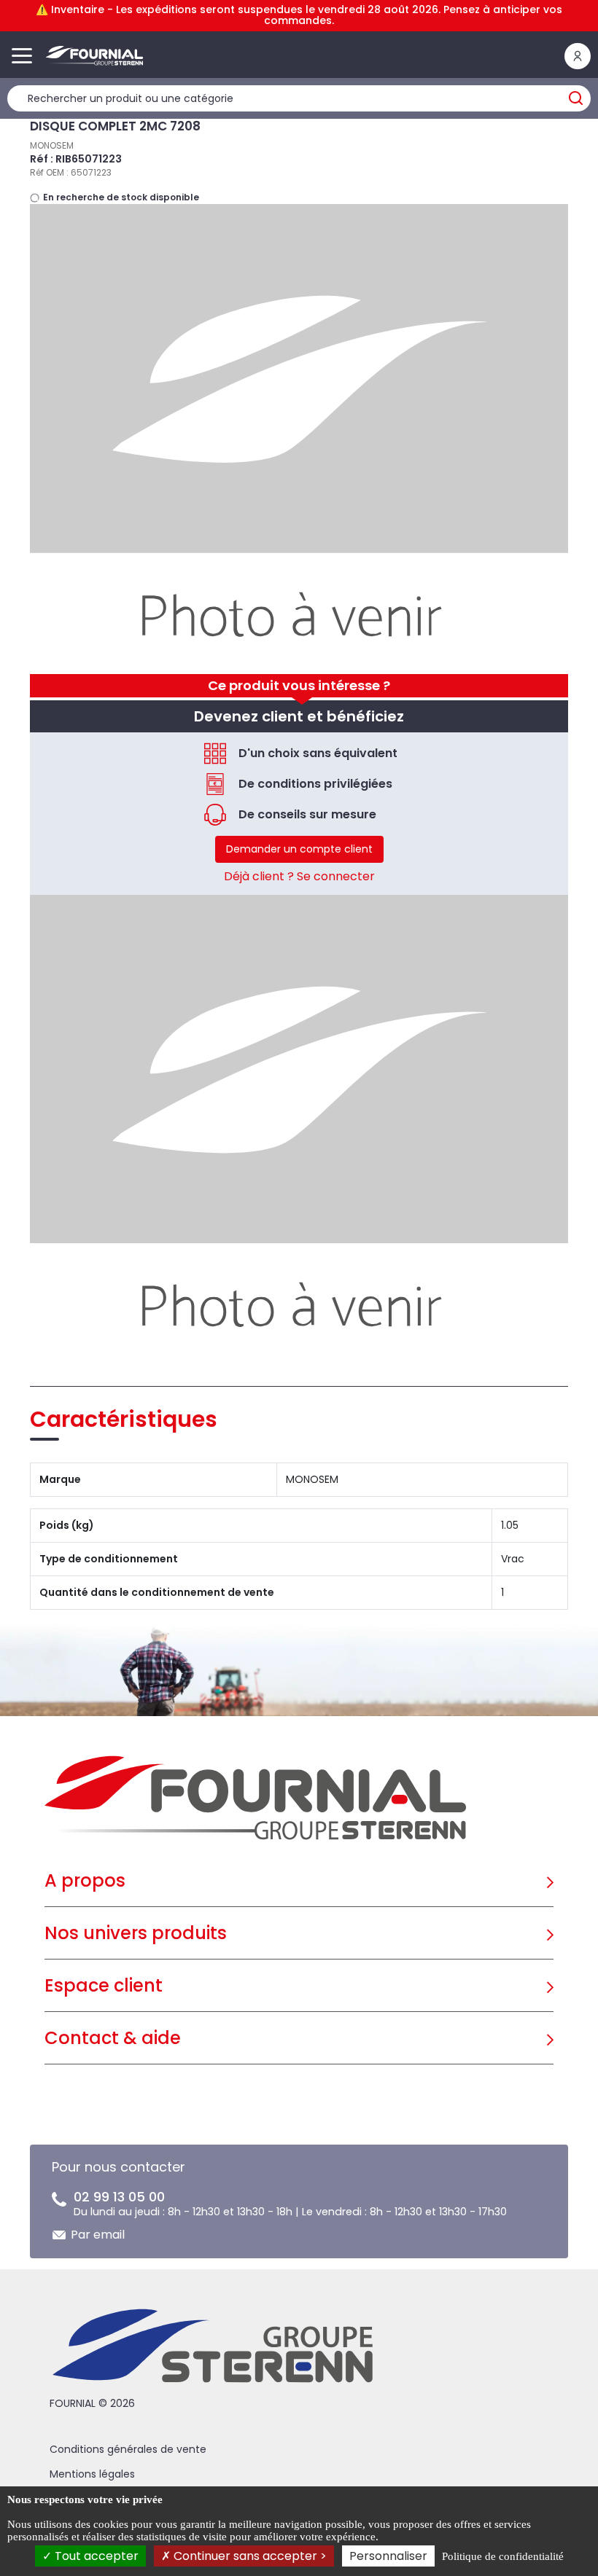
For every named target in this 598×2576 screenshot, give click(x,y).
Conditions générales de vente (128, 2449)
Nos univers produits (136, 1933)
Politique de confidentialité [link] (503, 2556)
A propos (85, 1880)
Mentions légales (92, 2474)
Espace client (104, 1985)
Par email (98, 2235)
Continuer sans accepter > (249, 2556)
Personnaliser (388, 2556)
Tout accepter (95, 2556)
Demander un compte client (299, 849)
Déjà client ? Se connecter (299, 876)
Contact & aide (113, 2038)
